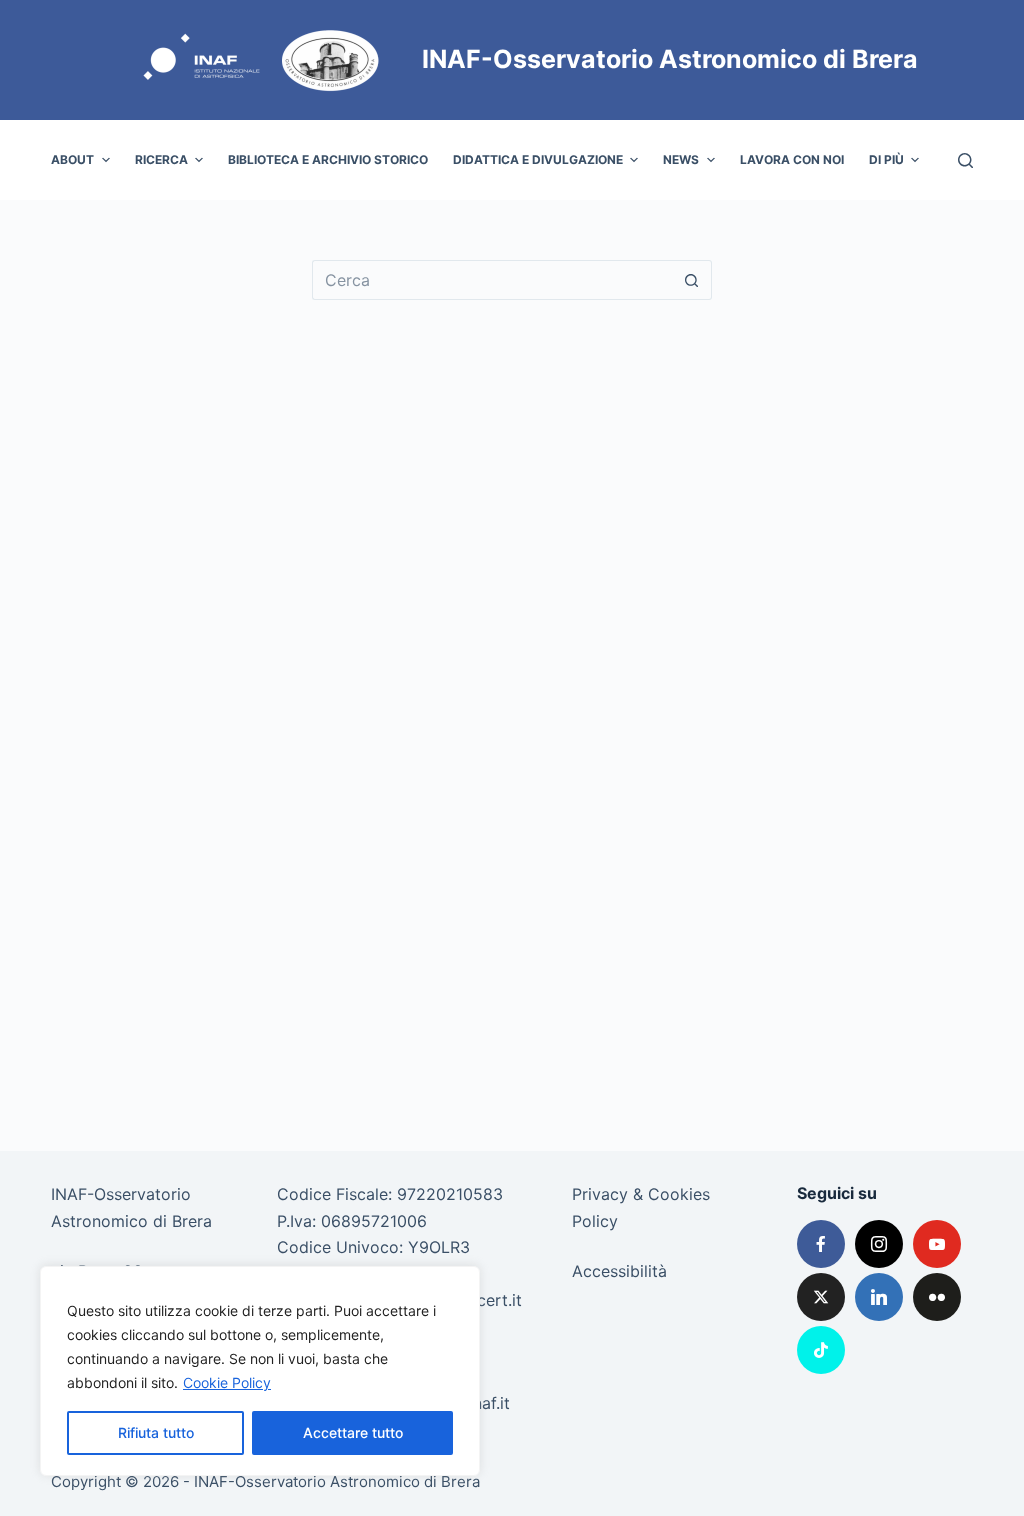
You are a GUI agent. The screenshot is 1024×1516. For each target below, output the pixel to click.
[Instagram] (879, 1244)
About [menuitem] (72, 159)
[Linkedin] (879, 1297)
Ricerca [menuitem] (161, 159)
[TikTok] (821, 1350)
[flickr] (937, 1297)
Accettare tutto (353, 1432)
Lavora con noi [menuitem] (792, 159)
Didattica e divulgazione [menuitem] (538, 159)
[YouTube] (937, 1244)
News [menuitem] (681, 159)
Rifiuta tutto (156, 1432)
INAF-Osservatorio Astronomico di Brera (670, 59)
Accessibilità (619, 1271)
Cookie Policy (227, 1382)
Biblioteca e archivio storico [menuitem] (328, 159)
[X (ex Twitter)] (821, 1297)
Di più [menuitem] (886, 159)
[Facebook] (821, 1244)
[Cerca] (965, 160)
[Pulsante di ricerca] (692, 280)
